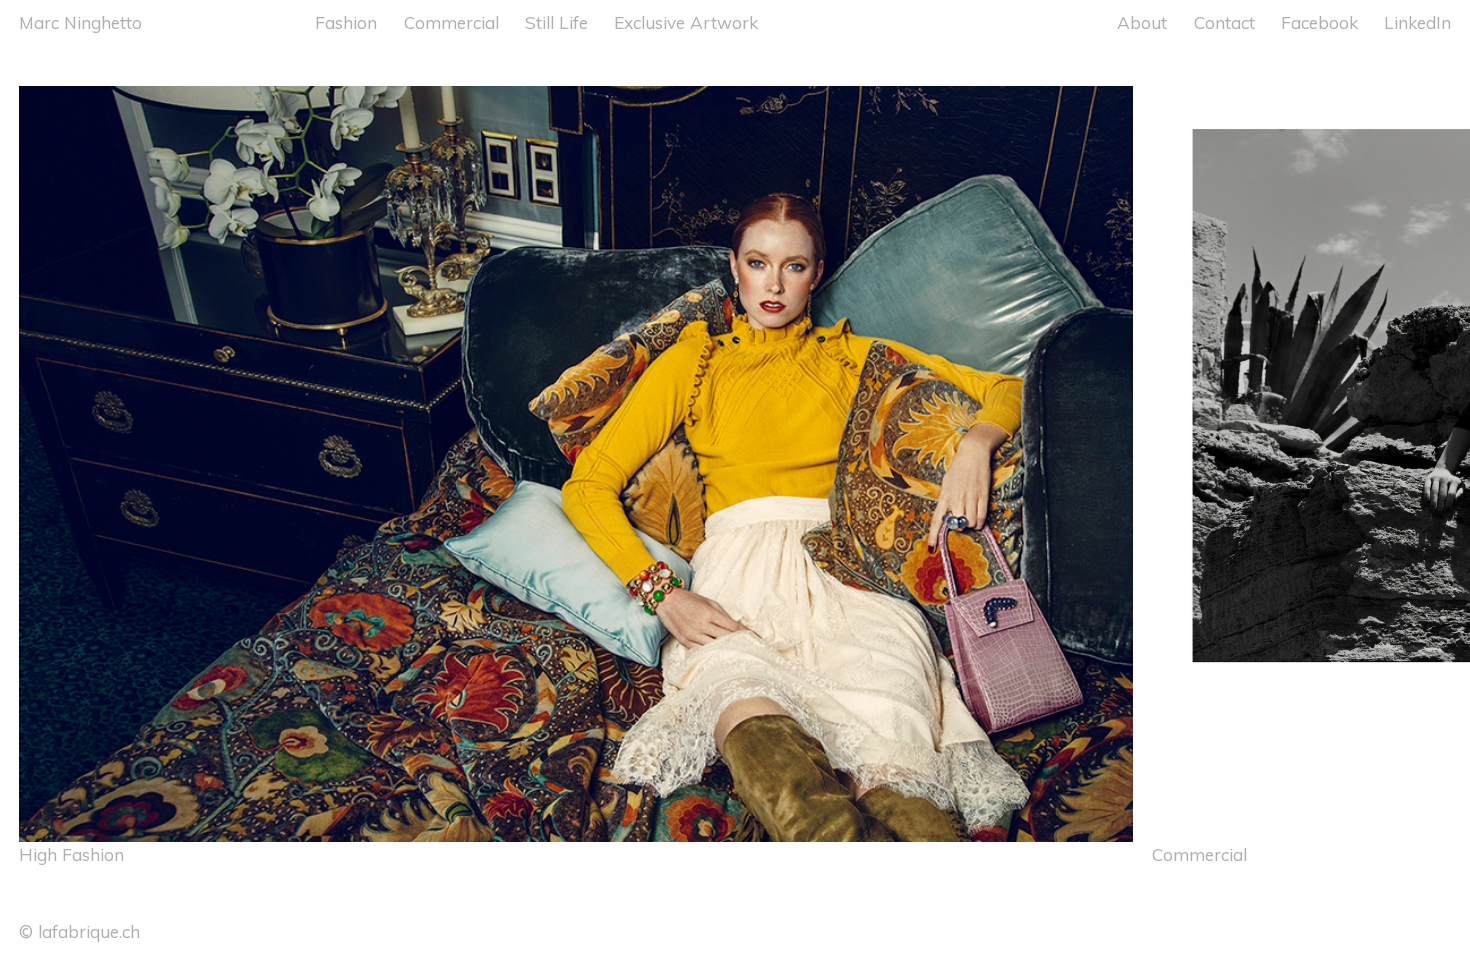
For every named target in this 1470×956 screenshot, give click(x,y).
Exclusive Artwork (686, 22)
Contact (1224, 22)
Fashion (346, 22)
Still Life (556, 22)
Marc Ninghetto (80, 22)
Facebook (1319, 22)
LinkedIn (1417, 22)
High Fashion (71, 854)
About (1142, 22)
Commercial (451, 22)
